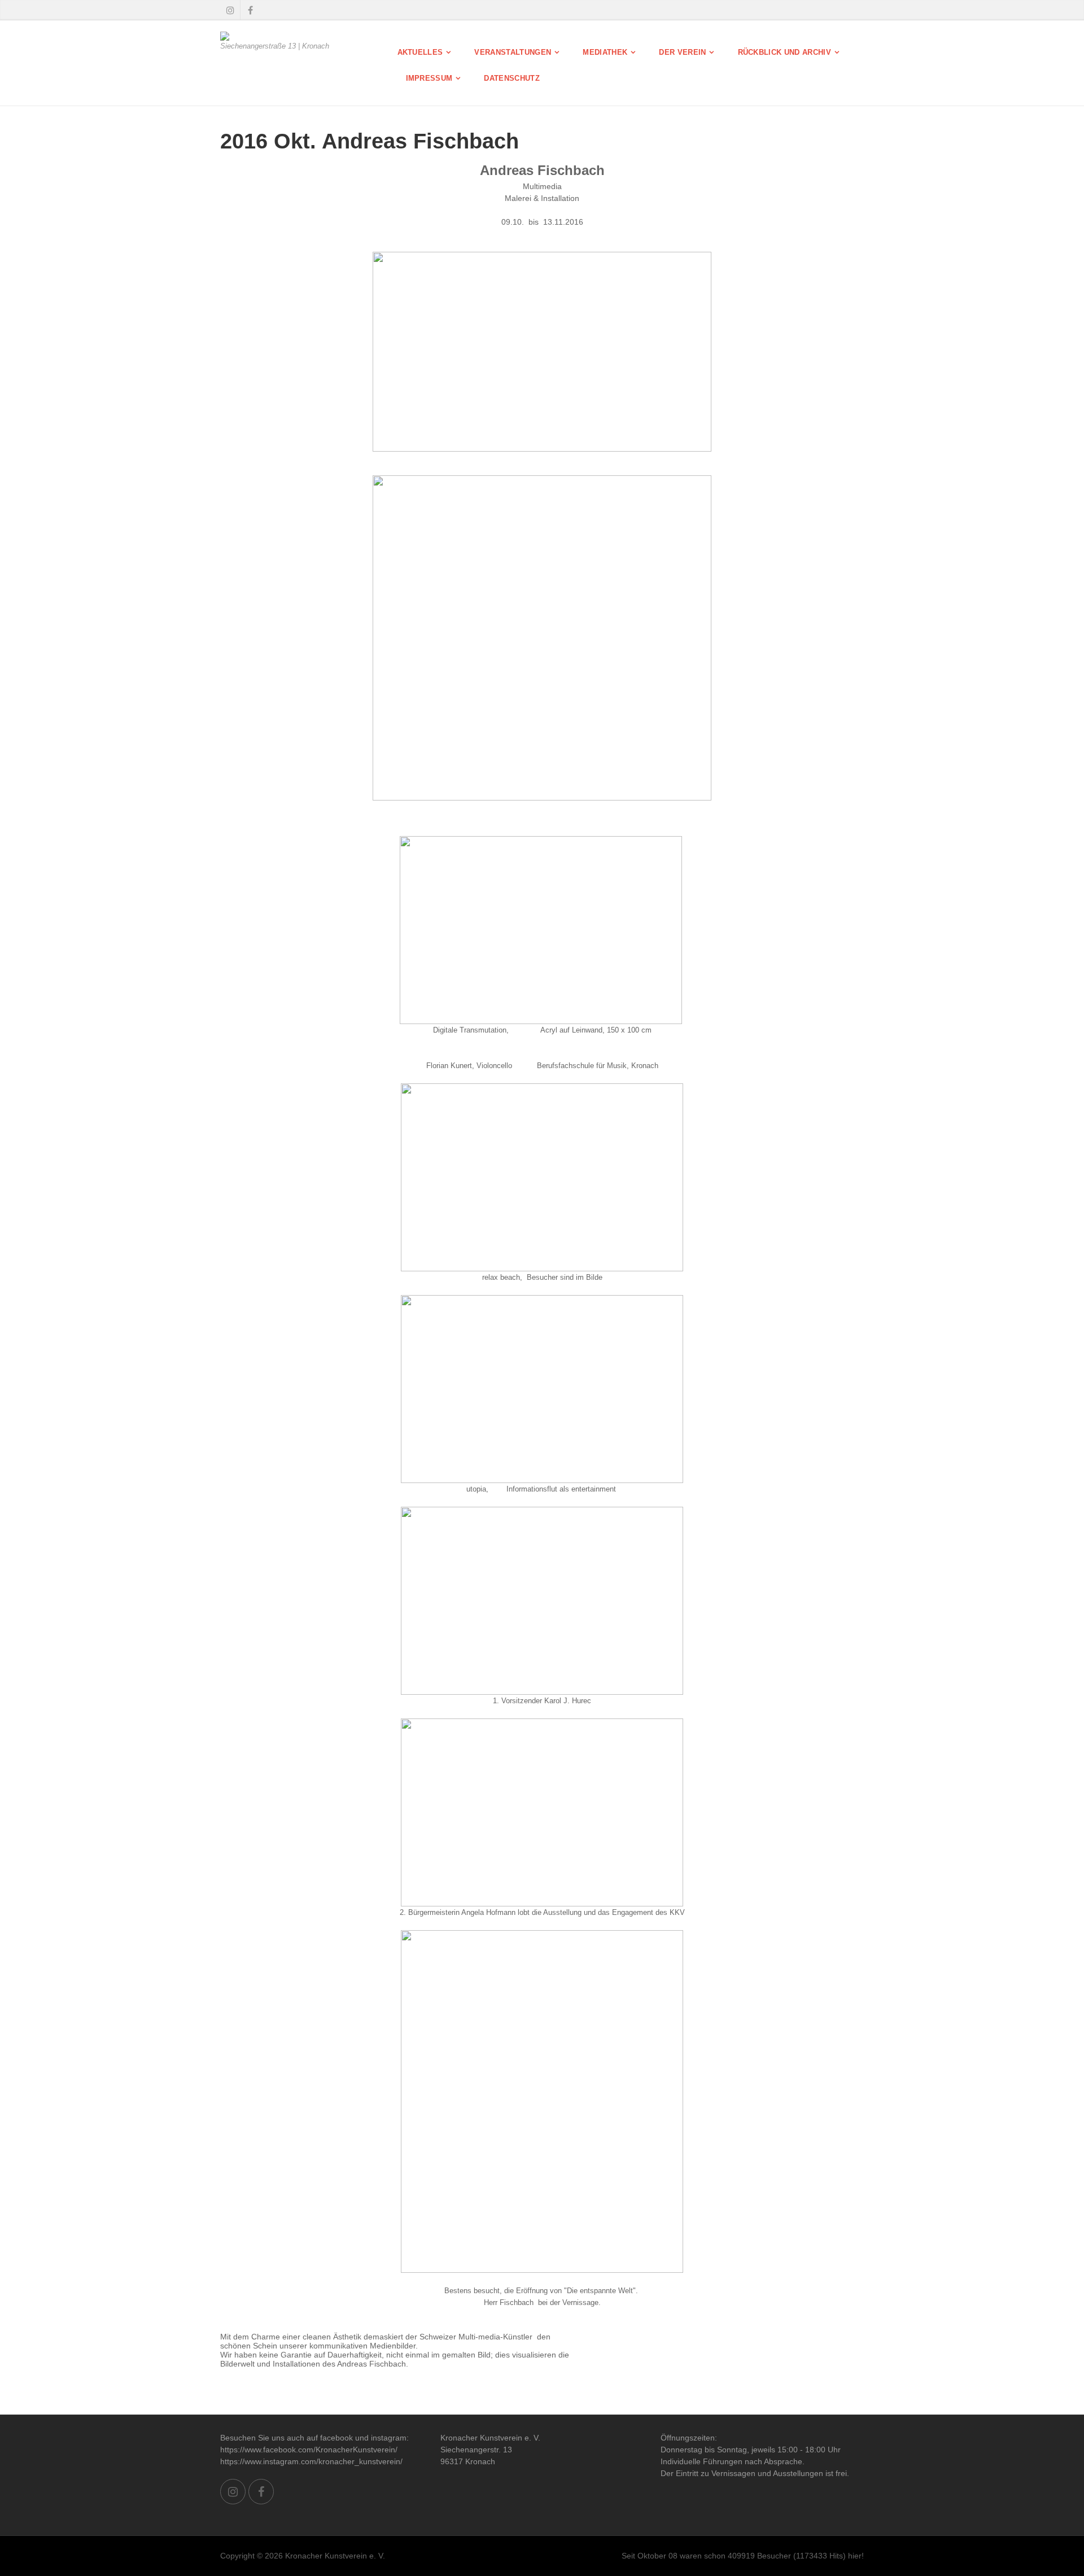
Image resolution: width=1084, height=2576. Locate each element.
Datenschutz (512, 78)
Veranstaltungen (513, 52)
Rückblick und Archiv (785, 52)
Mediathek (605, 52)
